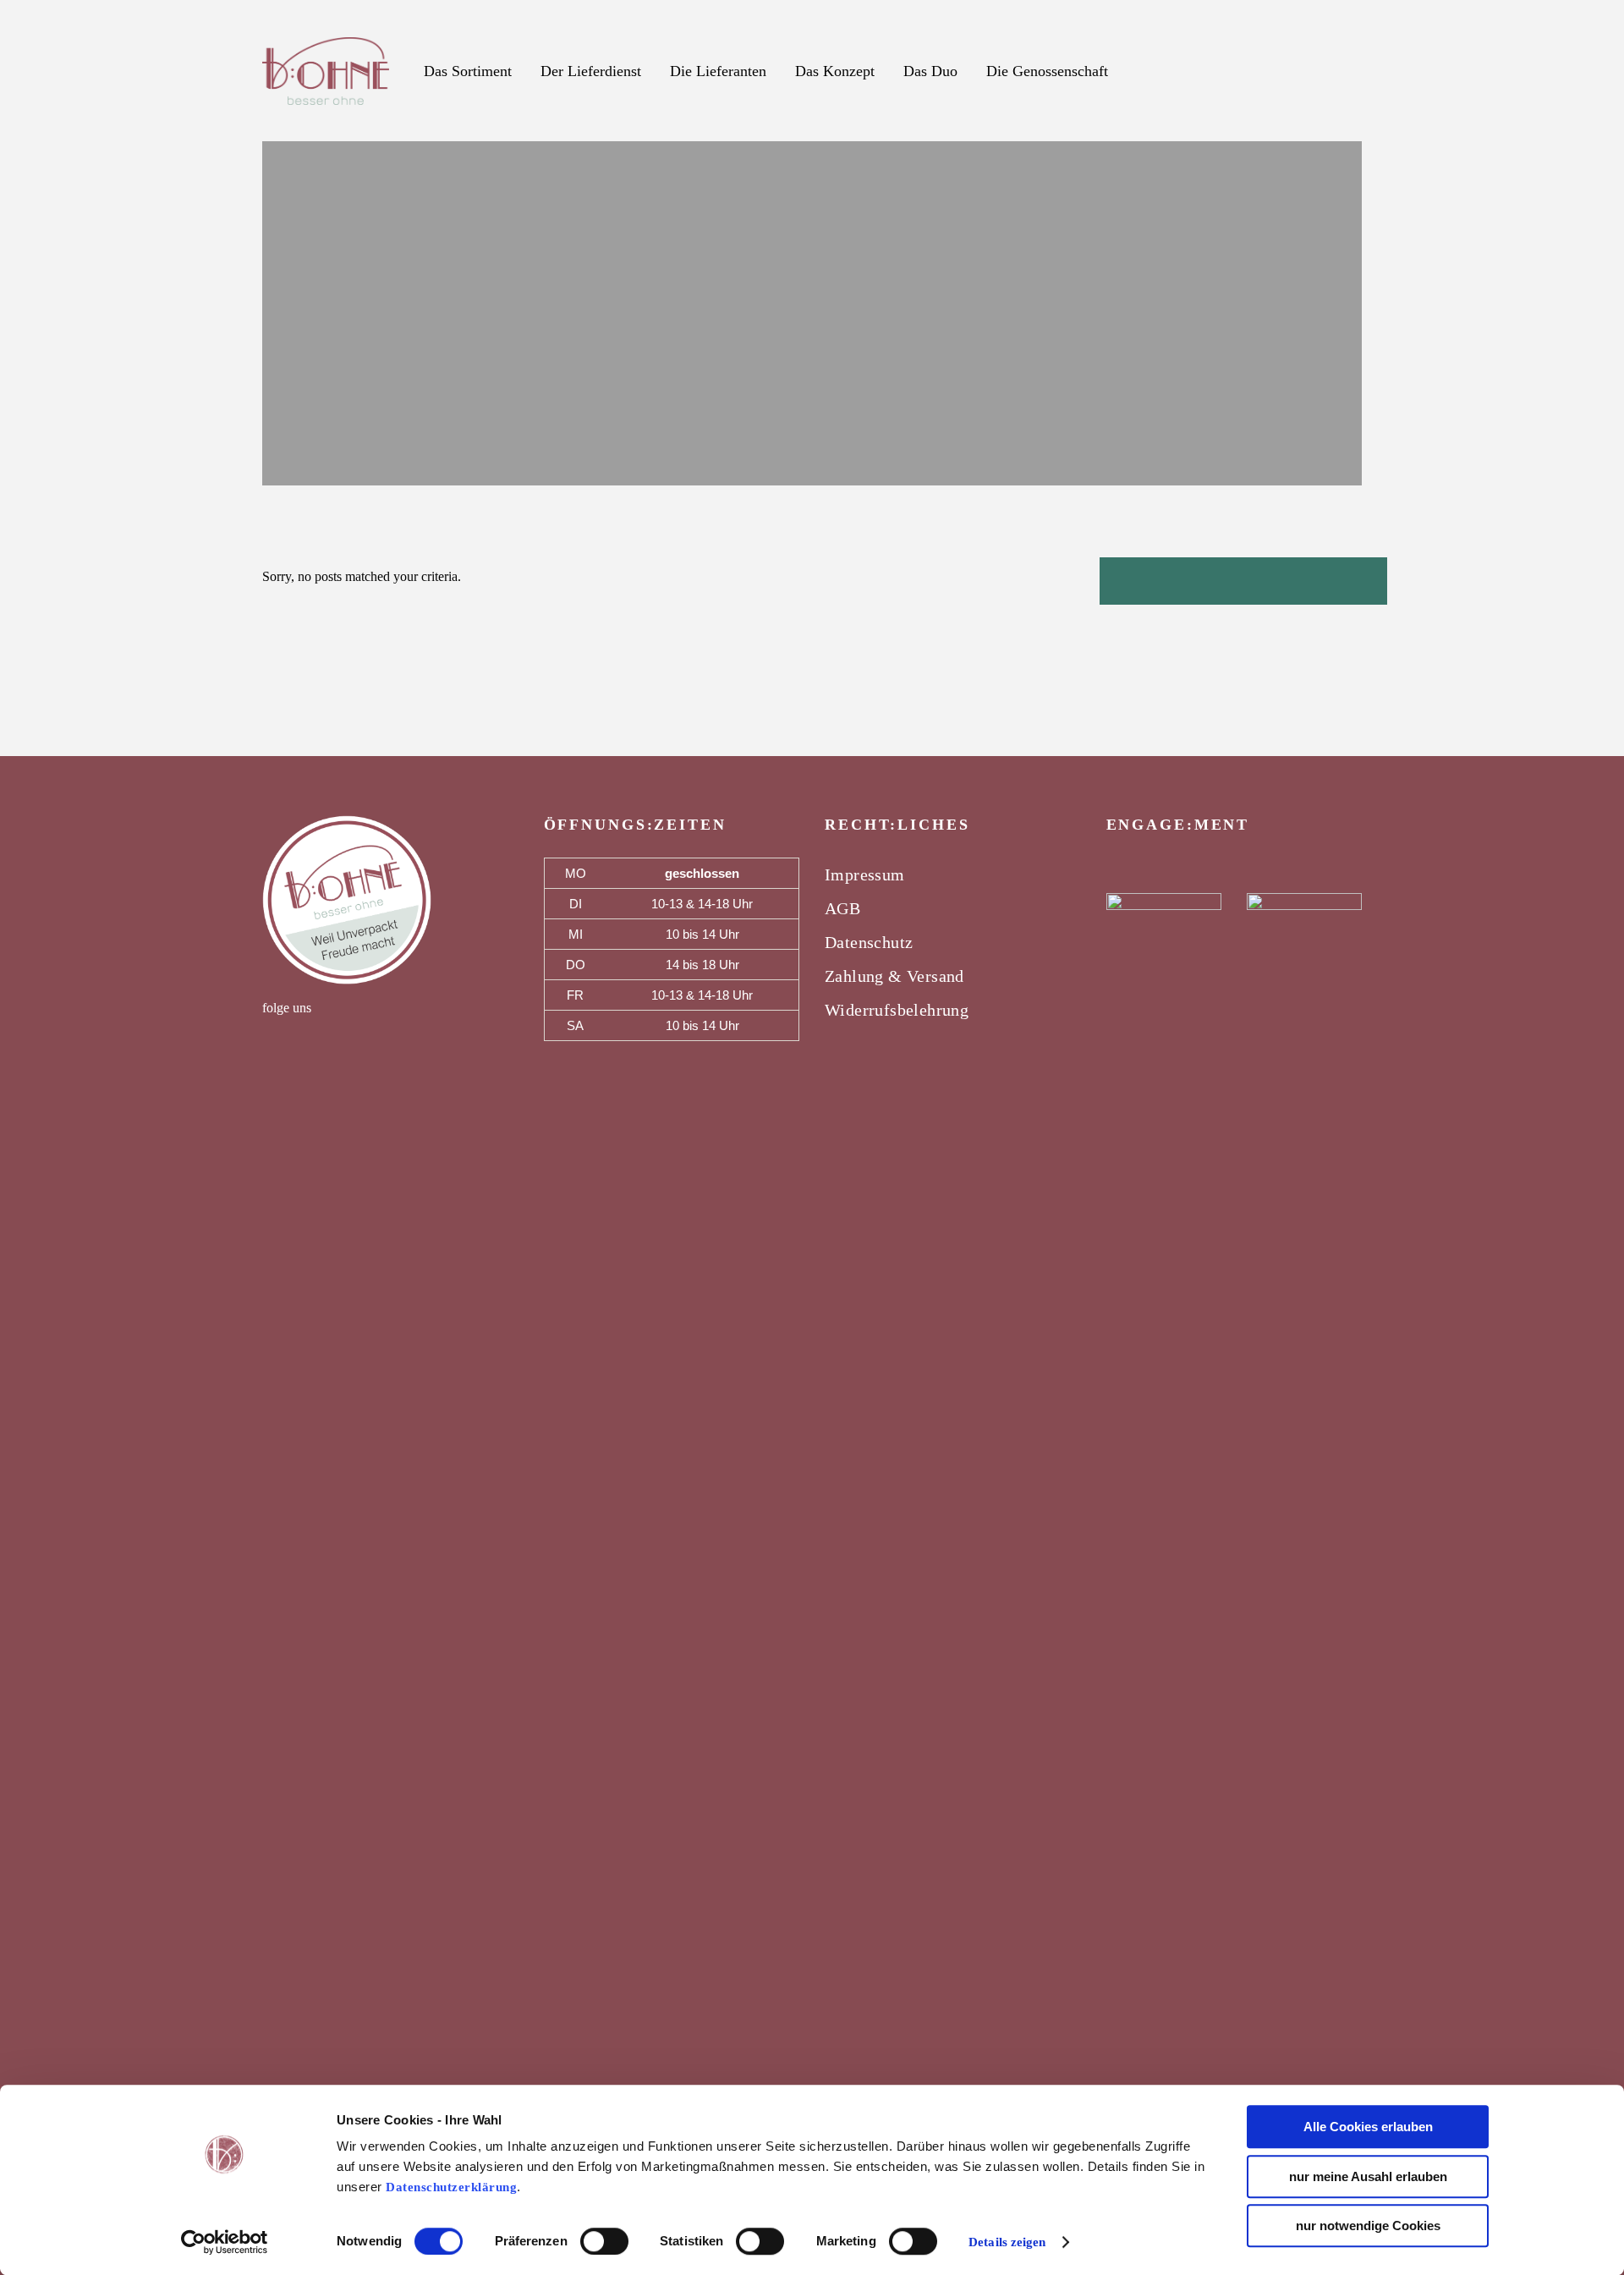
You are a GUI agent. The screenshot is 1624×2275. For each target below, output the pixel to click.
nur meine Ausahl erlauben (1368, 2176)
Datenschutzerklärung (451, 2187)
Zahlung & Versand (894, 976)
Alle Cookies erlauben (1368, 2127)
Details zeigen (1007, 2242)
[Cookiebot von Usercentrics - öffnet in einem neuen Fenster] (225, 2242)
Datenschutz (869, 942)
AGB (842, 908)
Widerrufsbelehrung (897, 1010)
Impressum (865, 874)
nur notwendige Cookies (1368, 2226)
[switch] (604, 2241)
